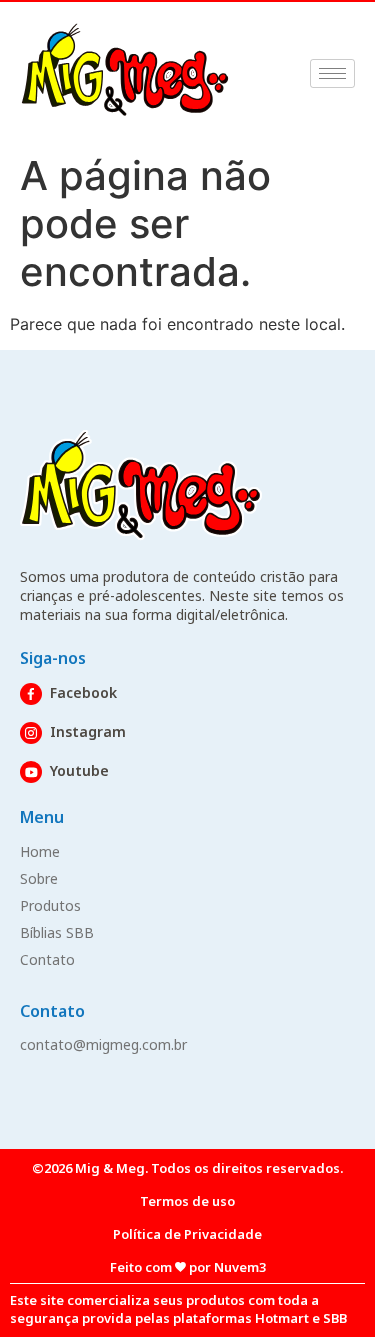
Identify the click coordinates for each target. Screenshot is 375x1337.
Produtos (50, 905)
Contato (47, 959)
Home (40, 851)
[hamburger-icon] (332, 73)
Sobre (39, 878)
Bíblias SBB (57, 932)
